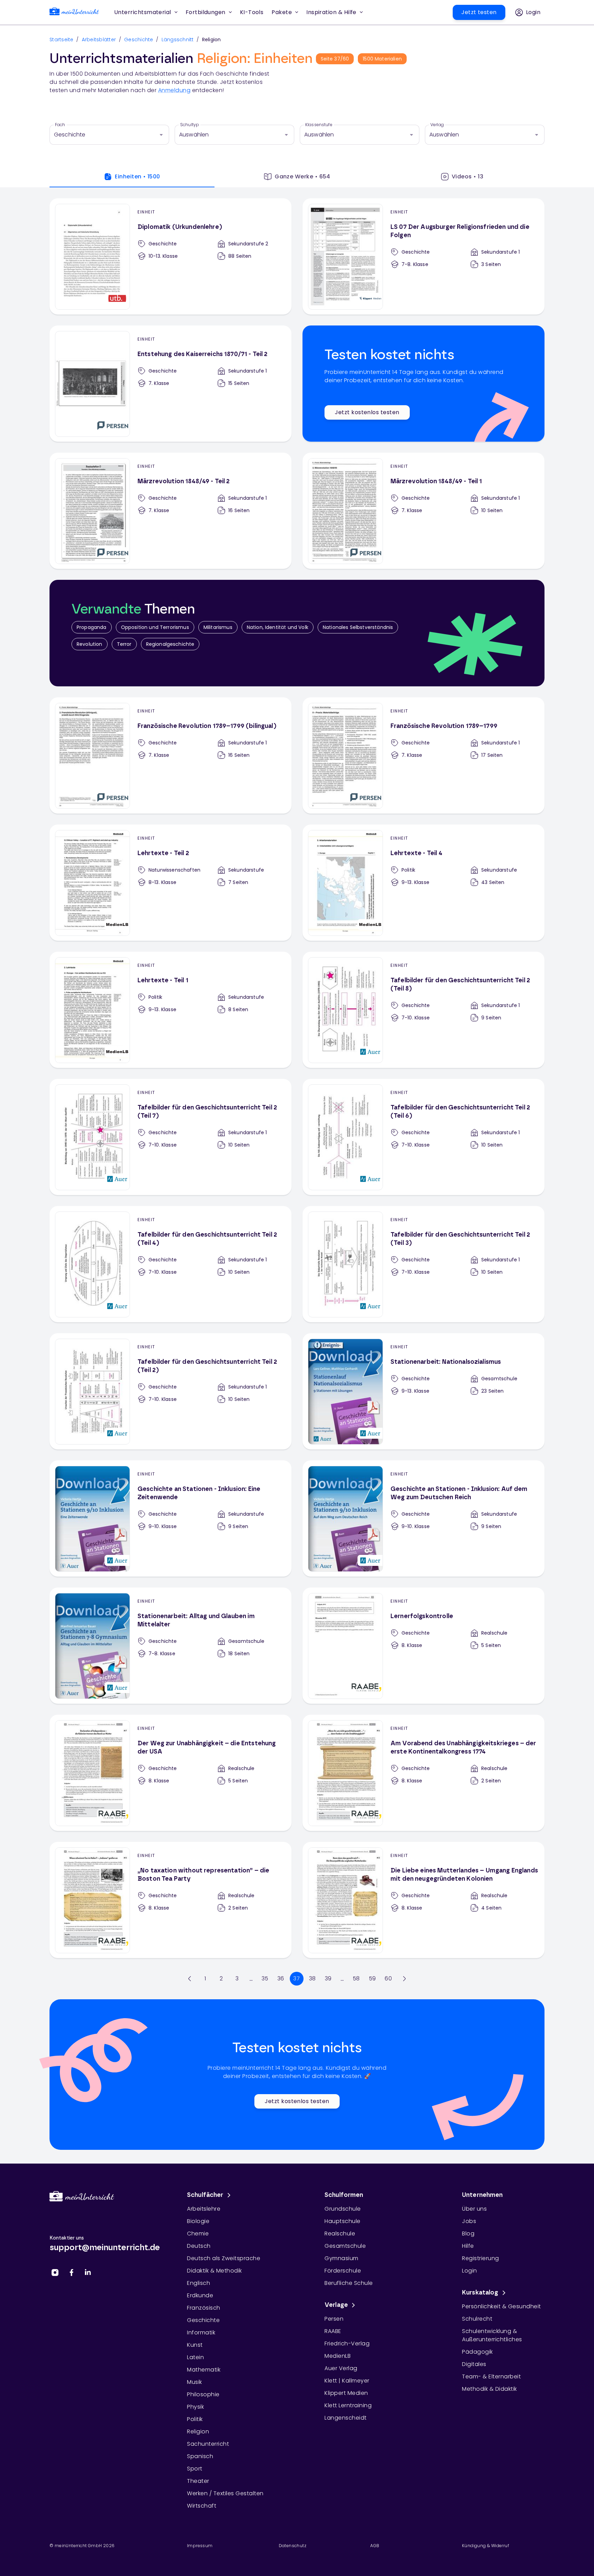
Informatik (201, 2332)
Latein (195, 2357)
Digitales (474, 2364)
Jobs (469, 2221)
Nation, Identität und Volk (278, 627)
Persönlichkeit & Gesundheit (502, 2306)
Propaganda (92, 627)
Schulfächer (205, 2195)
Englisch (199, 2283)
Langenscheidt (346, 2418)
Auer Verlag (341, 2368)
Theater (198, 2481)
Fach (60, 125)
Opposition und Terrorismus (155, 627)
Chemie (198, 2234)
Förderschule (343, 2271)
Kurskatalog (480, 2293)
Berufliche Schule (349, 2283)
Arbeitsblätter (99, 40)
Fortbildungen (206, 12)
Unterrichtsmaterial (143, 12)
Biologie (198, 2221)
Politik (195, 2419)
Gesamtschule (345, 2246)
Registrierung (481, 2258)
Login (470, 2271)
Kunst (195, 2345)
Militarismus (218, 627)
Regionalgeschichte (170, 644)
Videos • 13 (467, 176)
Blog (468, 2234)
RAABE (333, 2331)
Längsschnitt (178, 40)
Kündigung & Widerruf (486, 2546)
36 (281, 1978)
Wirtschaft (202, 2506)
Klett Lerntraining (348, 2405)
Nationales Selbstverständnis (358, 627)
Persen (334, 2319)
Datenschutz (293, 2546)
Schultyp (190, 125)
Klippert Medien (346, 2393)
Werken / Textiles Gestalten (225, 2493)
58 (356, 1978)
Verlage (336, 2305)
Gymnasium (342, 2258)
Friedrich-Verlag (347, 2343)
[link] (74, 13)
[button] (252, 12)
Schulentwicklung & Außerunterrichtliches (492, 2335)
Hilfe (468, 2246)
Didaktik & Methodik (214, 2271)
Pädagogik (477, 2352)
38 (312, 1978)
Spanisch (200, 2456)
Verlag (437, 125)
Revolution (90, 644)
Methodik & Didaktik (489, 2389)
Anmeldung (174, 90)
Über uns (474, 2209)
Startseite (62, 40)
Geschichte (139, 40)
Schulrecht (477, 2319)
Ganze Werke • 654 (302, 176)
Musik (195, 2382)
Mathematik (204, 2370)
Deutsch (199, 2246)
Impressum (200, 2546)
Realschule (340, 2234)
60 (388, 1978)
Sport (195, 2469)
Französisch (204, 2308)
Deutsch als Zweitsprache (224, 2258)
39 (328, 1978)
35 (265, 1978)
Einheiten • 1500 (137, 176)
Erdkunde (200, 2295)
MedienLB (338, 2356)
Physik (195, 2407)
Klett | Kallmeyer (347, 2381)
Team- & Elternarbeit (491, 2376)
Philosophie (203, 2394)
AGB (375, 2546)
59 (372, 1978)
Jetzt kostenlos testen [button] (367, 412)
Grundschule (343, 2209)
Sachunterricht (208, 2444)
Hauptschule (343, 2221)
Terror (124, 644)
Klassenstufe (319, 125)
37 (296, 1978)
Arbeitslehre (204, 2209)
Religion (198, 2431)
